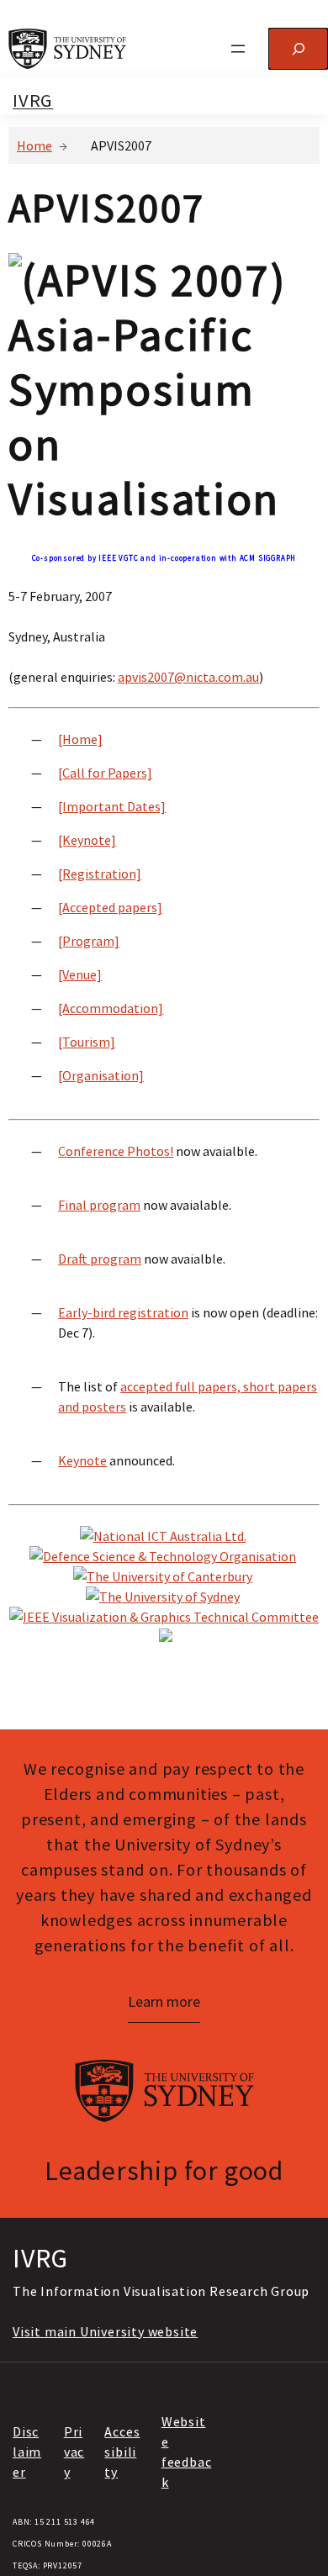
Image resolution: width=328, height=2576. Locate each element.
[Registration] (100, 874)
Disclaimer (27, 2452)
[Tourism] (87, 1042)
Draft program (100, 1259)
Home (34, 145)
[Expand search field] (298, 48)
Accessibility (122, 2452)
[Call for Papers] (105, 773)
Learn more (164, 2001)
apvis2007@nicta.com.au (188, 677)
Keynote (82, 1460)
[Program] (89, 941)
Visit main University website (105, 2331)
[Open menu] (238, 49)
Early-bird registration (123, 1312)
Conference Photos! (116, 1151)
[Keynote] (87, 840)
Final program (99, 1205)
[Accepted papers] (110, 907)
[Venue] (80, 974)
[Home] (80, 739)
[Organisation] (101, 1075)
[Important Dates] (112, 806)
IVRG (33, 100)
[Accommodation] (111, 1008)
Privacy (74, 2452)
